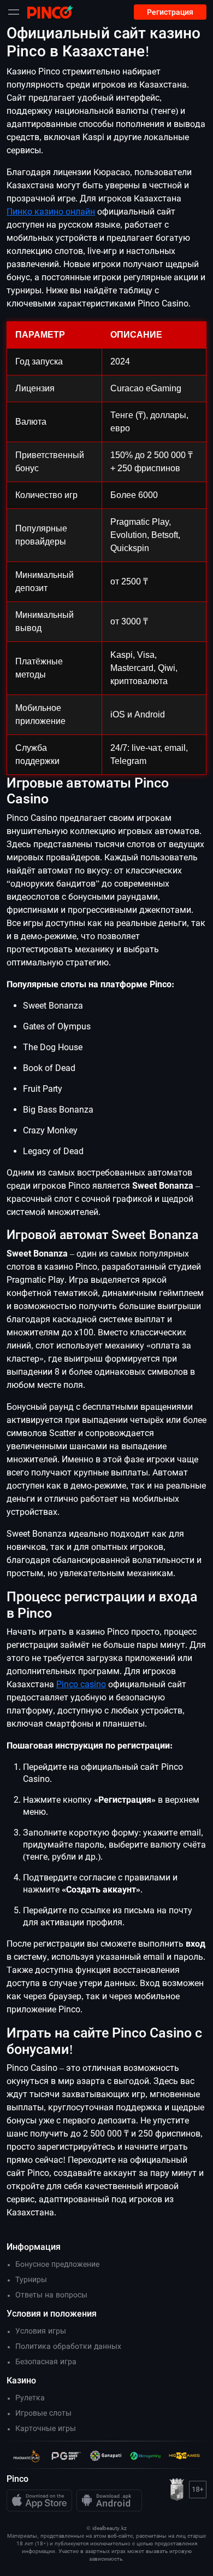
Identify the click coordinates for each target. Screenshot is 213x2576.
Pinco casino (81, 1684)
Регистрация (170, 12)
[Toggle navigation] (14, 12)
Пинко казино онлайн (51, 212)
